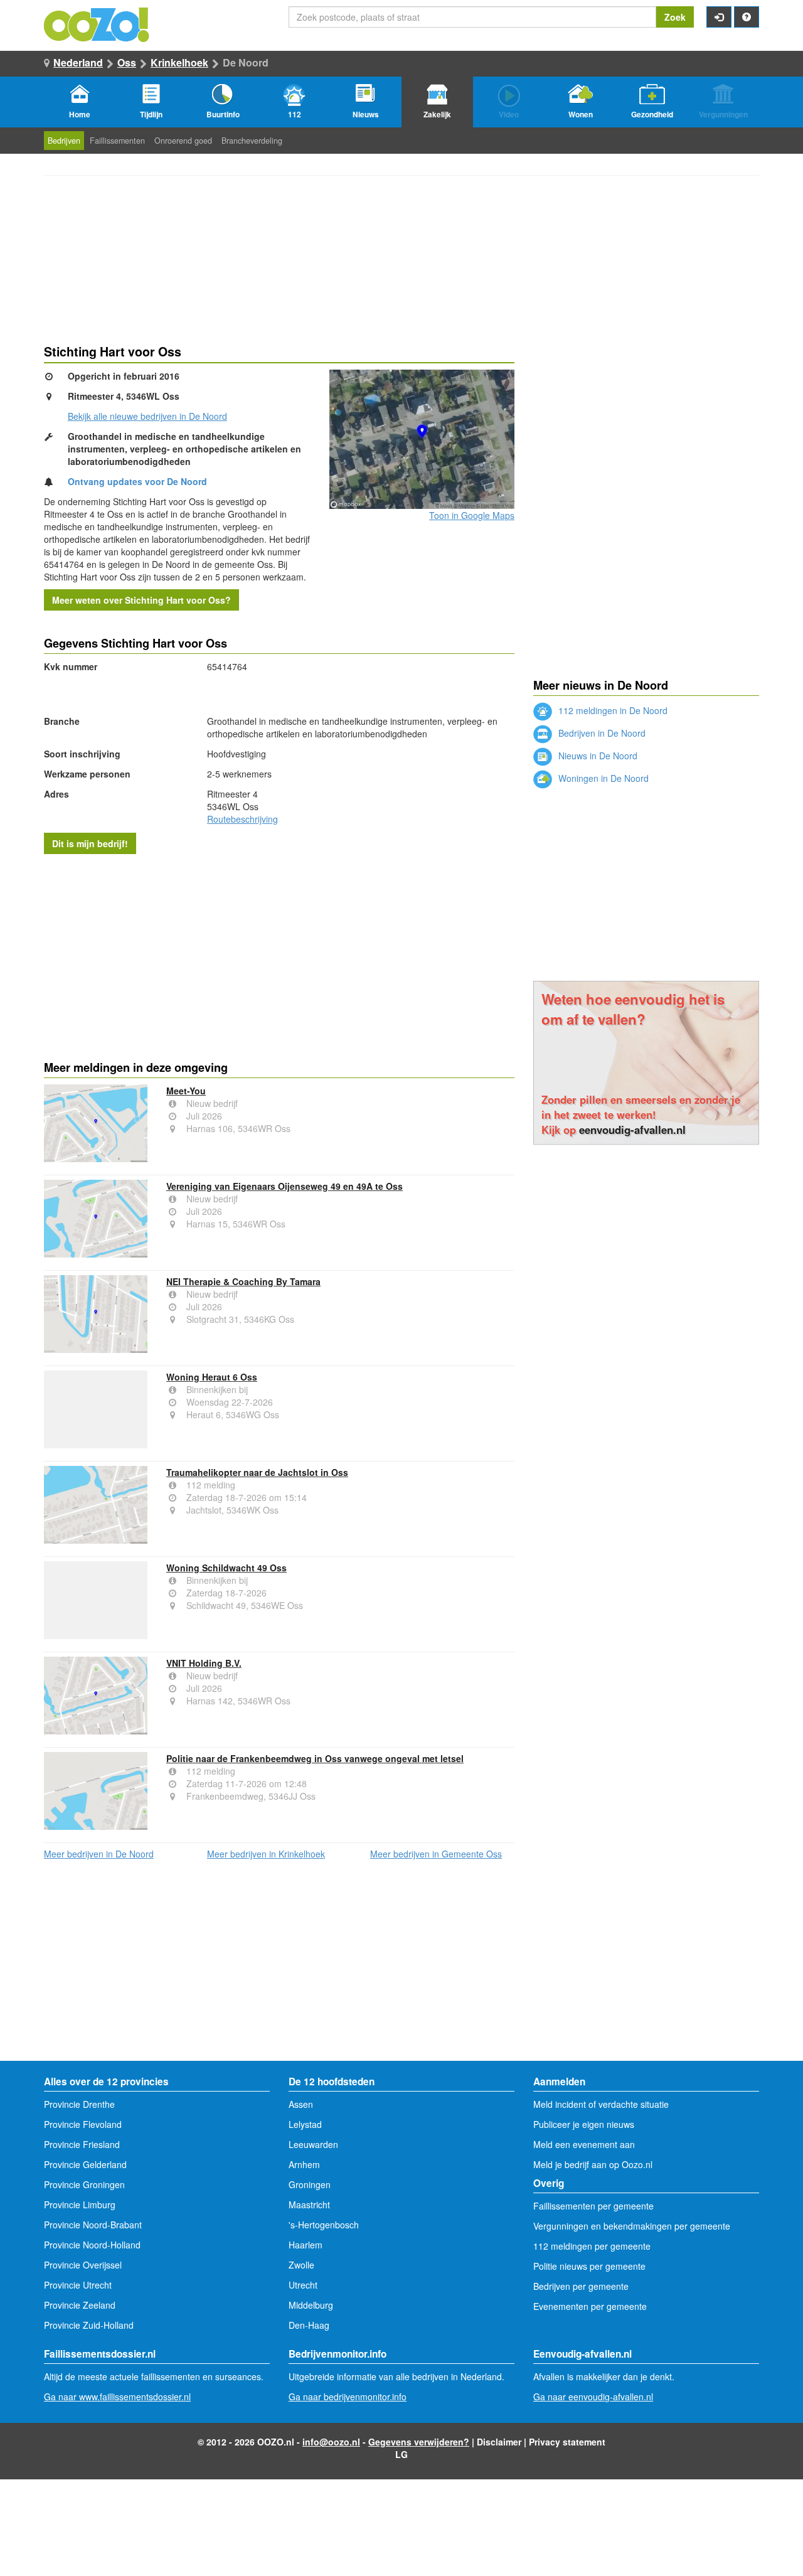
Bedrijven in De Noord (601, 733)
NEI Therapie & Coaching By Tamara (243, 1281)
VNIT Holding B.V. (204, 1663)
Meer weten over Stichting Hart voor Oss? (141, 600)
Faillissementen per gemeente (593, 2206)
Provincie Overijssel (83, 2265)
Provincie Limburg (80, 2205)
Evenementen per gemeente (590, 2306)
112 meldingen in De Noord (612, 710)
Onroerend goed (183, 141)
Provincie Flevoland (83, 2124)
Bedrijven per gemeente (581, 2286)
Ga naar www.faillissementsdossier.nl (117, 2397)
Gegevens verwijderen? (419, 2442)
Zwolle (301, 2265)
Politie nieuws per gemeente (589, 2266)
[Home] (97, 23)
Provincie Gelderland (85, 2164)
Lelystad (305, 2124)
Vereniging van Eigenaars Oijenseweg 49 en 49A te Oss (285, 1186)
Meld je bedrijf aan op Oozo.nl (593, 2164)
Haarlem (306, 2245)
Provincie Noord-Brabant (93, 2225)
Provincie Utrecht (78, 2285)
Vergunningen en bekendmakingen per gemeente (632, 2226)
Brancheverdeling (252, 141)
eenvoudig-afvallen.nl (632, 1130)
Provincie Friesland (82, 2144)
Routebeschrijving (242, 819)
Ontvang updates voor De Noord (137, 481)
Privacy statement (567, 2442)
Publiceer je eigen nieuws (584, 2124)
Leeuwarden (313, 2144)
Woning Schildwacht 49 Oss (226, 1568)
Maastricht (309, 2205)
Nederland (78, 62)
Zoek (675, 17)
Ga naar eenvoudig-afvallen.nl (593, 2397)
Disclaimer (499, 2442)
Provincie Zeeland (80, 2305)
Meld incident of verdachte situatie (601, 2104)
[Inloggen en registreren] (719, 17)
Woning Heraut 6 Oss (212, 1377)
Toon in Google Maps (472, 515)
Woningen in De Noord (602, 778)
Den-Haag (309, 2325)
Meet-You (186, 1091)
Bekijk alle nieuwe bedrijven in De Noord (147, 416)
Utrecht (303, 2285)
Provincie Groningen (84, 2184)
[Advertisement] (279, 954)
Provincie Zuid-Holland (89, 2325)
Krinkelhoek (179, 62)
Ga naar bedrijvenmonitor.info (348, 2397)
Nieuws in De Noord (597, 756)
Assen (301, 2104)
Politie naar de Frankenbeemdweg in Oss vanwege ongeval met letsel (315, 1758)
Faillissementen (117, 141)
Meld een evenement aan (584, 2144)
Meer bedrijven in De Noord (99, 1854)
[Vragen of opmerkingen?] (747, 17)
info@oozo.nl (331, 2442)
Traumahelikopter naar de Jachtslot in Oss (257, 1472)
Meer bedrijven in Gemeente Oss (436, 1854)
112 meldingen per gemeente (592, 2246)
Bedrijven (64, 141)
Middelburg (311, 2305)
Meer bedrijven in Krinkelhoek (266, 1854)
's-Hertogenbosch (324, 2225)
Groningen (310, 2184)
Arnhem (304, 2164)
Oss (127, 62)
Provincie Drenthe (79, 2104)
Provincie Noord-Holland (92, 2245)
